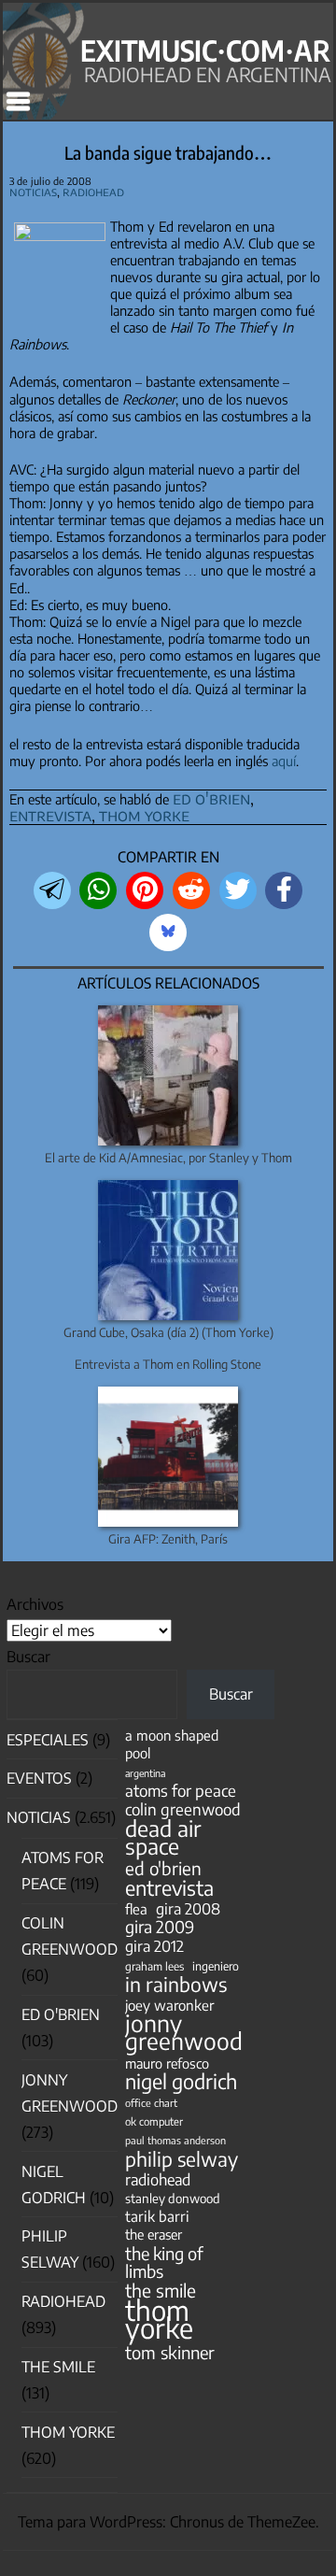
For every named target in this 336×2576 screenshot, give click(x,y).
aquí (284, 761)
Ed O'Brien (61, 2014)
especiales (48, 1740)
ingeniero (216, 1966)
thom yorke (144, 815)
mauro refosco (167, 2063)
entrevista (50, 815)
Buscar (28, 1657)
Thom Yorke (68, 2432)
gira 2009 (160, 1927)
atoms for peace (181, 1791)
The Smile (58, 2367)
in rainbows (176, 1984)
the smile (161, 2291)
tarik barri (157, 2216)
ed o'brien (211, 798)
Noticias (33, 192)
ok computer (154, 2121)
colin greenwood (183, 1809)
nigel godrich (181, 2081)
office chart (151, 2103)
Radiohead (93, 192)
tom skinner (170, 2352)
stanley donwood (173, 2198)
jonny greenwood (184, 2032)
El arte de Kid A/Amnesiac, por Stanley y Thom (168, 1158)
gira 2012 (154, 1946)
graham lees (154, 1966)
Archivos (35, 1604)
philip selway (182, 2159)
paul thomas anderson (175, 2140)
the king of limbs (164, 2262)
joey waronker (169, 2005)
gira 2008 (188, 1908)
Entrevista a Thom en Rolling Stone (168, 1364)
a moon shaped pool (172, 1744)
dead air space (163, 1837)
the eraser (154, 2234)
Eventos (39, 1778)
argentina (145, 1773)
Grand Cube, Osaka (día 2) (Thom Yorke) (168, 1332)
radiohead (158, 2179)
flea (136, 1909)
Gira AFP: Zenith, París (168, 1539)
